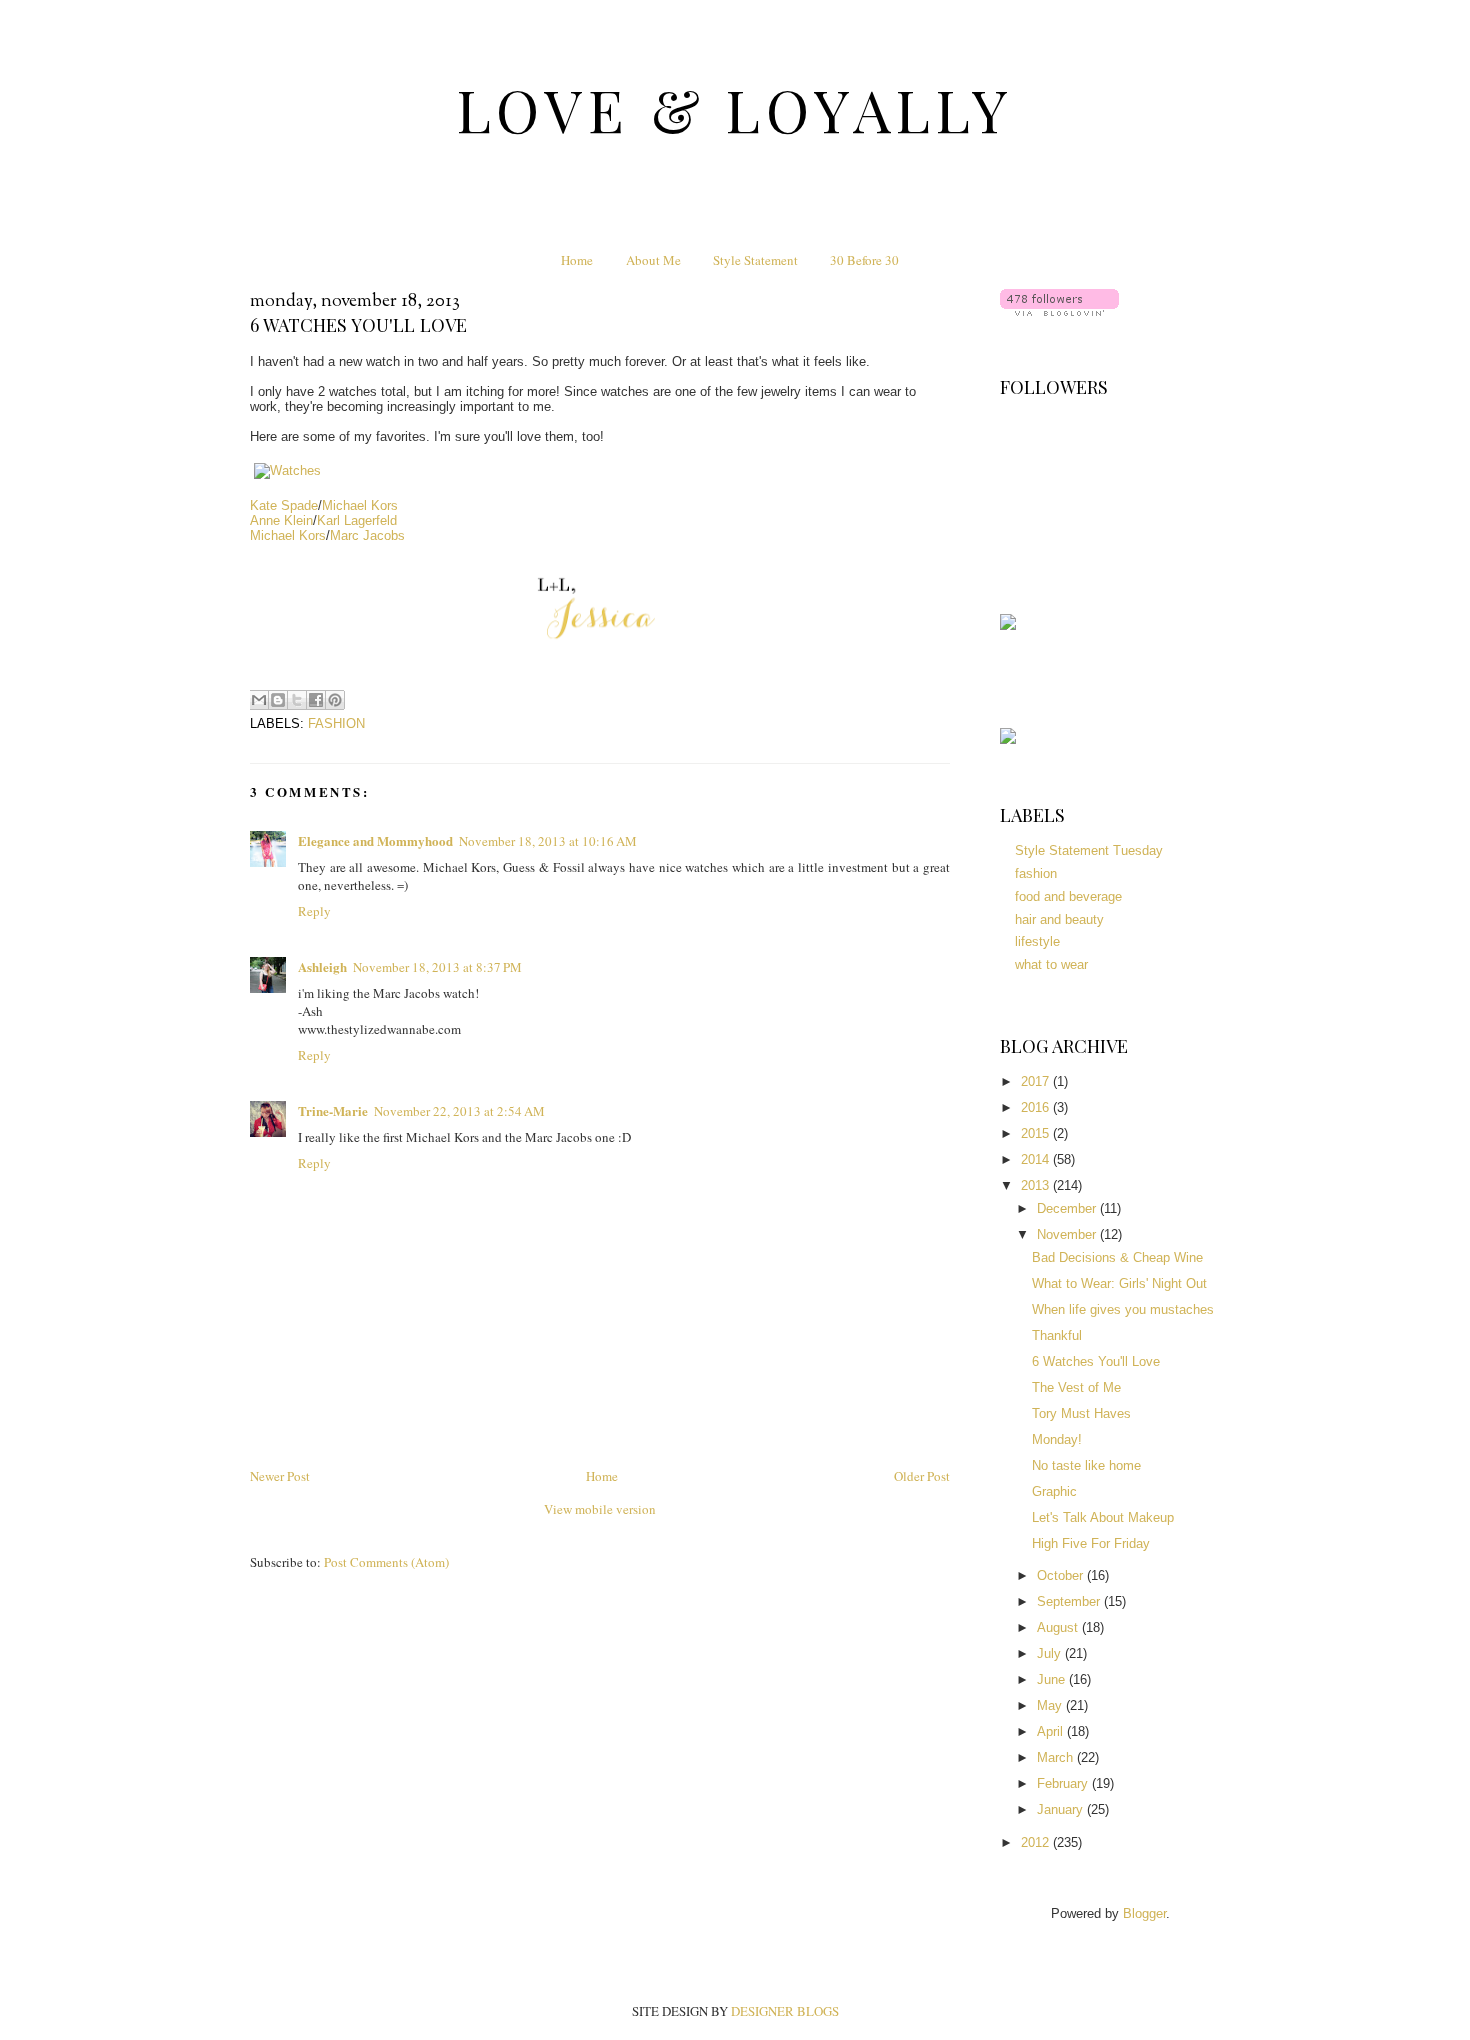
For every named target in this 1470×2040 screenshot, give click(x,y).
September (1070, 1601)
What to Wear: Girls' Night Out (1119, 1283)
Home (577, 260)
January (1062, 1809)
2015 (1037, 1133)
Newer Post (280, 1476)
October (1062, 1575)
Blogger (1144, 1913)
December (1068, 1208)
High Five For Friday (1091, 1543)
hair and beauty (1059, 919)
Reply (314, 911)
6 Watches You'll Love (1096, 1361)
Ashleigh (322, 966)
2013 (1037, 1185)
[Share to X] (297, 700)
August (1059, 1627)
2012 (1037, 1842)
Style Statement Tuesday (1089, 850)
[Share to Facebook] (316, 700)
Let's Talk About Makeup (1103, 1517)
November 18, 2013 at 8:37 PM (437, 967)
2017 (1037, 1081)
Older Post (922, 1476)
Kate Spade (284, 505)
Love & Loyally (735, 109)
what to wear (1051, 964)
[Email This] (259, 700)
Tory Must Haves (1081, 1413)
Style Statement (755, 260)
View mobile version (600, 1509)
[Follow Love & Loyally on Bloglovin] (1059, 311)
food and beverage (1068, 896)
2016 (1037, 1107)
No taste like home (1086, 1465)
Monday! (1057, 1439)
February (1064, 1783)
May (1051, 1705)
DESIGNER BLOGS (785, 2011)
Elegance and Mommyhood (375, 840)
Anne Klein (281, 520)
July (1051, 1653)
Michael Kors (360, 505)
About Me (653, 260)
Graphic (1054, 1491)
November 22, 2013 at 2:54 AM (459, 1111)
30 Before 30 (864, 260)
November (1068, 1234)
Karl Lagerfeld (357, 520)
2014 (1037, 1159)
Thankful (1057, 1335)
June (1053, 1679)
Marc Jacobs (367, 535)
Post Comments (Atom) (386, 1562)
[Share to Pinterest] (335, 700)
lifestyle (1037, 941)
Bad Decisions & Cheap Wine (1117, 1257)
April (1052, 1731)
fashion (336, 723)
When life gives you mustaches (1123, 1309)
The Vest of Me (1076, 1387)
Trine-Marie (333, 1110)
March (1057, 1757)
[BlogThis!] (278, 700)
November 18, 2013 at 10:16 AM (548, 841)
